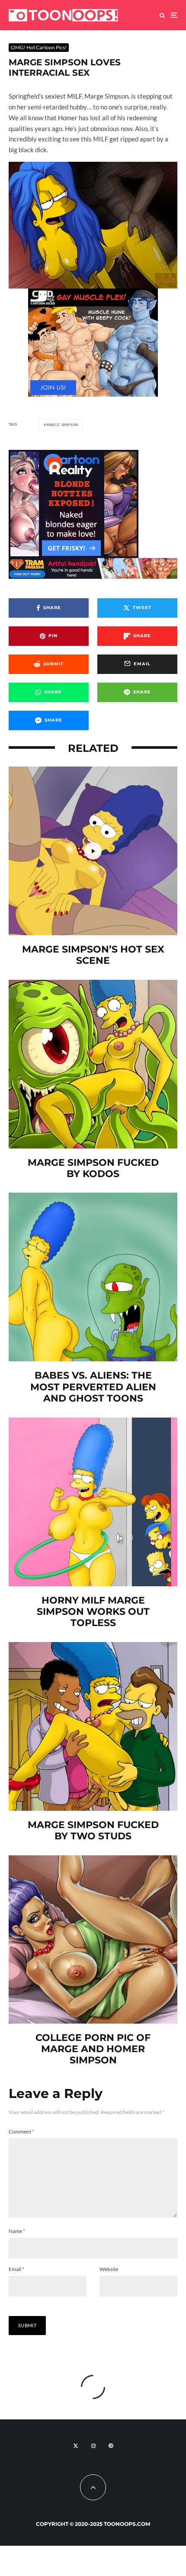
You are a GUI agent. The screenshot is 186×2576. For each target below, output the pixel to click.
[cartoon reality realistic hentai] (74, 455)
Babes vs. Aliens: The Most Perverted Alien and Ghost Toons (93, 1387)
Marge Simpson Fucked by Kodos (93, 1168)
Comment (21, 2132)
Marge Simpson (62, 425)
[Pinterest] (111, 2446)
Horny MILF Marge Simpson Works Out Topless (93, 1612)
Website (109, 2269)
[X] (76, 2446)
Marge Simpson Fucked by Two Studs (93, 1831)
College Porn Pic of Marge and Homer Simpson (93, 2049)
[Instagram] (93, 2446)
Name (17, 2231)
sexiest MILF (63, 96)
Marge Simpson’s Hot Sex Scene (93, 955)
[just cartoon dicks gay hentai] (93, 394)
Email (16, 2269)
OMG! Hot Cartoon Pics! (39, 47)
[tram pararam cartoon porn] (93, 563)
